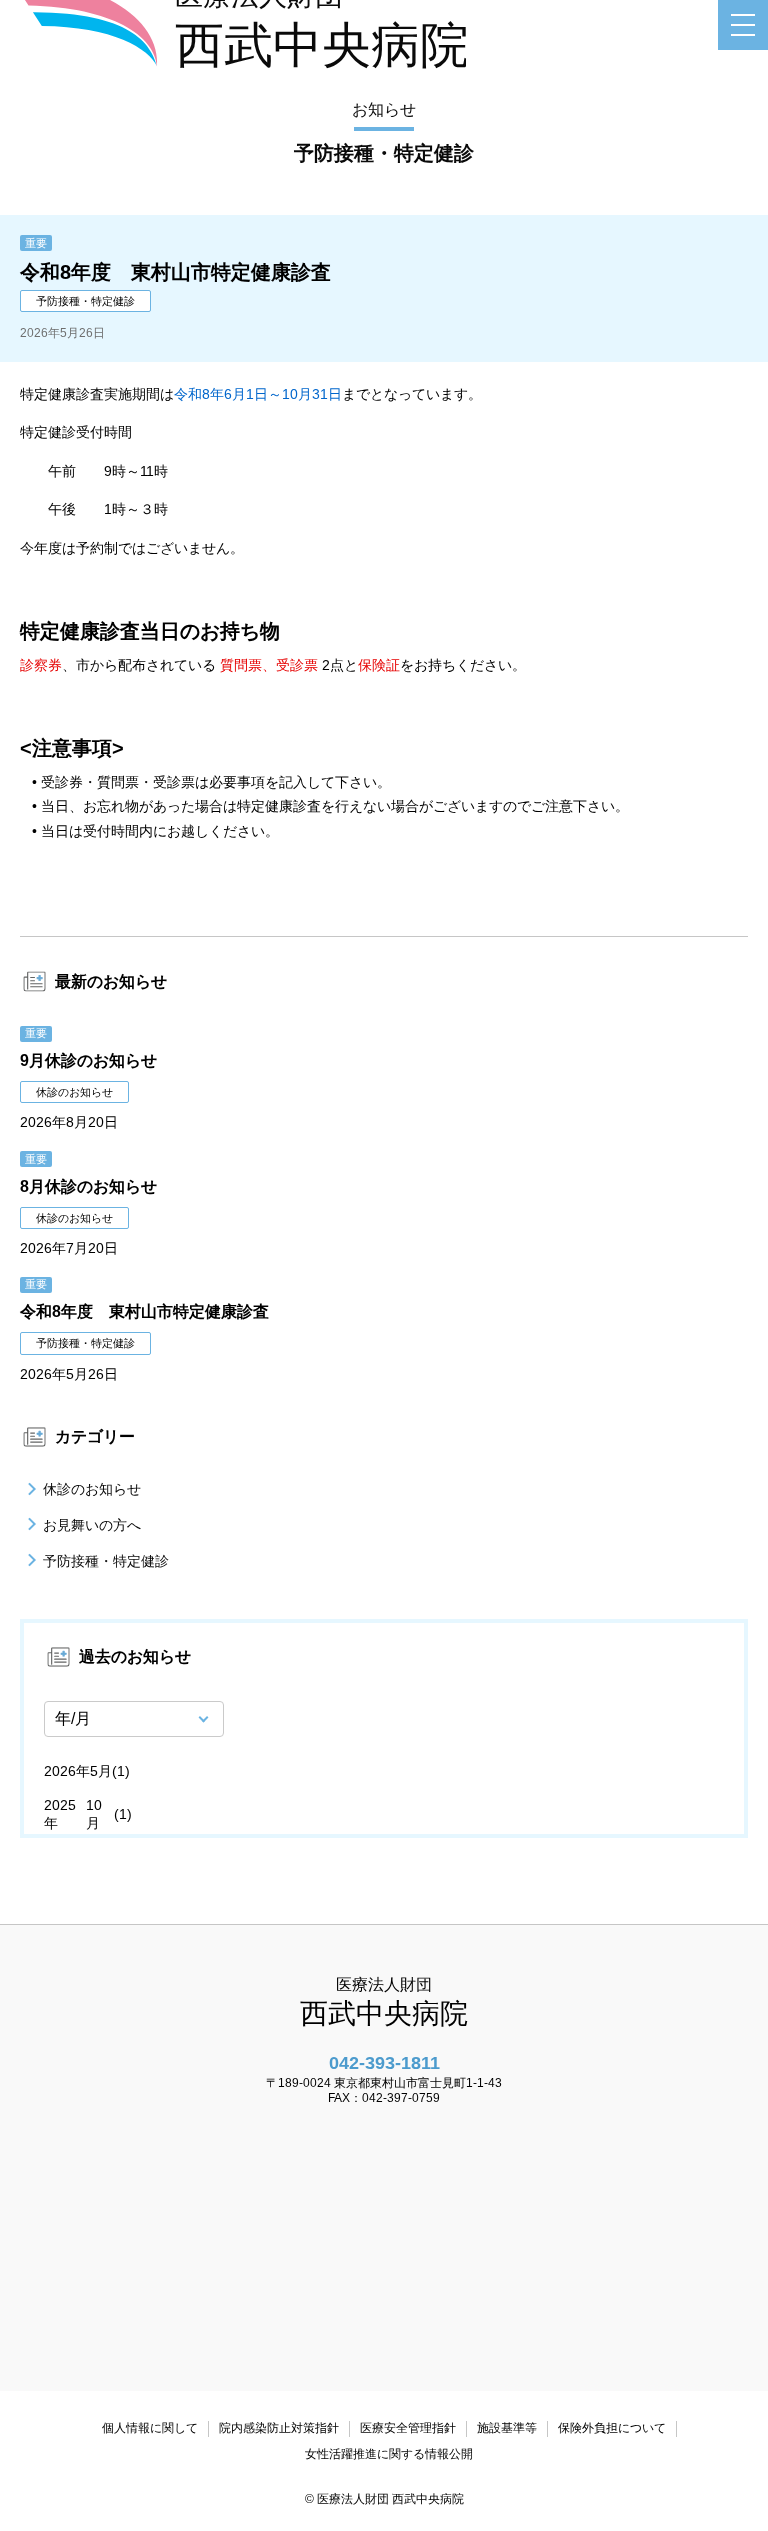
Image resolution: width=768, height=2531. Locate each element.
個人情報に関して (150, 2428)
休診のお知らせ (92, 1489)
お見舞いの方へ (92, 1525)
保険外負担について (612, 2428)
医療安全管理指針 (408, 2428)
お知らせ (384, 109)
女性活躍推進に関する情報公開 (389, 2454)
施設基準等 (507, 2428)
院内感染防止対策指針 (279, 2428)
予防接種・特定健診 (106, 1561)
